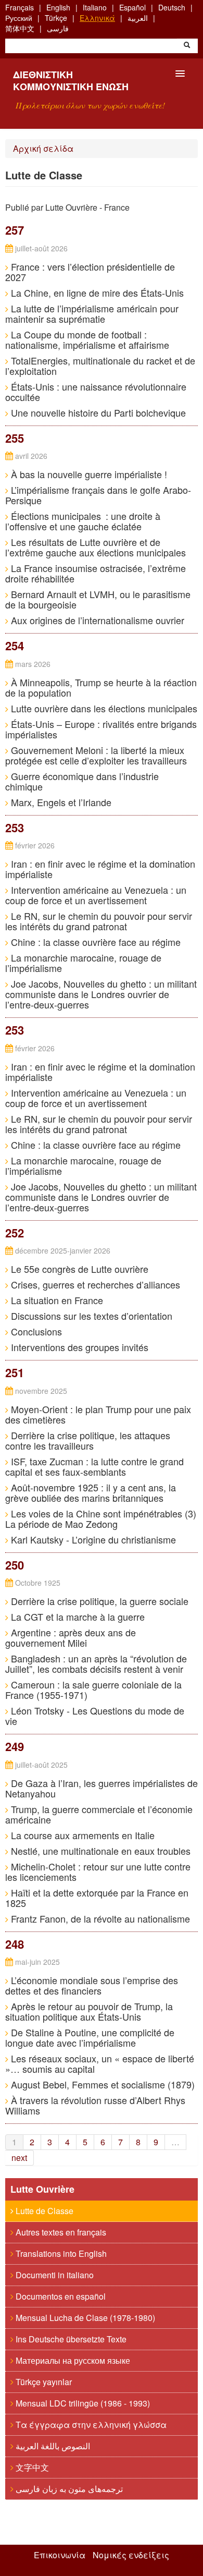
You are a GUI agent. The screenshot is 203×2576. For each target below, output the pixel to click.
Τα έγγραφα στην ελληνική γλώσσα (90, 2425)
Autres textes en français (60, 2232)
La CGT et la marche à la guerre (77, 1617)
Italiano (95, 7)
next (19, 2158)
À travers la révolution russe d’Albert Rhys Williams (95, 2105)
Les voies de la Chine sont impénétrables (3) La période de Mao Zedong (101, 1518)
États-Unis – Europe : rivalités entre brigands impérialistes (101, 729)
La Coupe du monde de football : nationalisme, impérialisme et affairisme (87, 339)
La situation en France (56, 1300)
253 (15, 828)
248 (15, 1944)
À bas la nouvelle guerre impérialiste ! (88, 474)
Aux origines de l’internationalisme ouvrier (96, 620)
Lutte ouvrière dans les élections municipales (103, 708)
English (58, 7)
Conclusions (35, 1331)
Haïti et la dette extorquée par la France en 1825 (97, 1898)
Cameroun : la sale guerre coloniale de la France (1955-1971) (93, 1690)
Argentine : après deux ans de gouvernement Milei (71, 1637)
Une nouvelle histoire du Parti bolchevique (97, 412)
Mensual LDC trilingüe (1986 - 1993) (82, 2403)
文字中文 (31, 2467)
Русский (19, 18)
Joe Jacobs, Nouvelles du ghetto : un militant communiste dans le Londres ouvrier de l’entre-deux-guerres (101, 994)
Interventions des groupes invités (78, 1347)
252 (15, 1233)
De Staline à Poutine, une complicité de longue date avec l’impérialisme (90, 2037)
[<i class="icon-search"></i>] (187, 46)
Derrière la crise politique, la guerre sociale (98, 1601)
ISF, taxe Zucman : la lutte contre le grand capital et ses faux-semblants (94, 1466)
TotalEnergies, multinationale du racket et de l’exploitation (100, 366)
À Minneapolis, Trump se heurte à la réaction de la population (101, 687)
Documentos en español (60, 2296)
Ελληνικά (97, 18)
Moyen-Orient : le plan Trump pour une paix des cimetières (98, 1414)
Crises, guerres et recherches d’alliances (94, 1284)
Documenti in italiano (54, 2275)
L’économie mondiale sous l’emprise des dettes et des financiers (92, 1985)
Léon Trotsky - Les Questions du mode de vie (95, 1716)
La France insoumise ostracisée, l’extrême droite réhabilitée (96, 573)
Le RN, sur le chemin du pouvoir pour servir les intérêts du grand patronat (99, 921)
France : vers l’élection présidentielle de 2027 (90, 272)
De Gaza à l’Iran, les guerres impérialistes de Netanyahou (102, 1788)
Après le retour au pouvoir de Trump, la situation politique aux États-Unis (89, 2011)
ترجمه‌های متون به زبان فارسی (68, 2489)
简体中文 (20, 28)
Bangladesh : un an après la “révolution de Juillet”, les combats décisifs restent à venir (96, 1663)
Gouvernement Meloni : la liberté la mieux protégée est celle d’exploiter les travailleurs (96, 755)
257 (15, 230)
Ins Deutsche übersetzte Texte (70, 2339)
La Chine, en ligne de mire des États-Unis (96, 293)
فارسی (58, 28)
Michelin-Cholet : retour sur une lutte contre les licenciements (98, 1872)
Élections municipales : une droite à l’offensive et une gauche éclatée (83, 521)
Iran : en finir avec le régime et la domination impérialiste (100, 869)
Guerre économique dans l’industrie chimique (82, 781)
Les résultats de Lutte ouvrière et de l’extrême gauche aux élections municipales (96, 547)
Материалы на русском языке (72, 2360)
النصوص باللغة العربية (52, 2446)
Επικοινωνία (60, 2555)
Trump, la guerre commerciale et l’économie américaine (99, 1814)
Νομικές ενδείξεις (131, 2555)
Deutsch (172, 7)
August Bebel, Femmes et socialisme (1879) (102, 2084)
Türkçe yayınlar (43, 2382)
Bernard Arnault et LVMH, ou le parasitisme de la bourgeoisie (98, 599)
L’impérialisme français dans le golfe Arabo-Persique (98, 495)
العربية (138, 18)
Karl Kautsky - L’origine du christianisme (92, 1539)
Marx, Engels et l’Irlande (60, 802)
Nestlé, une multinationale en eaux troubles (99, 1851)
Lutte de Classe (43, 2211)
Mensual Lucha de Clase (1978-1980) (84, 2318)
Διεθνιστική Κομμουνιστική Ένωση (71, 81)
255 (15, 438)
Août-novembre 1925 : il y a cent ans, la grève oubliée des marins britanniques (91, 1492)
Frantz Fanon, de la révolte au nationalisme (99, 1918)
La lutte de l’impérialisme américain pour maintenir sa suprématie (92, 313)
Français (20, 7)
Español (132, 7)
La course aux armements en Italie (81, 1835)
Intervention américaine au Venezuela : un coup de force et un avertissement (96, 895)
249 (15, 1746)
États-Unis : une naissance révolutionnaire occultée (96, 392)
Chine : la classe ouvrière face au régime (94, 942)
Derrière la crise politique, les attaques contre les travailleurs (88, 1440)
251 (15, 1372)
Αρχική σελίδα (43, 148)
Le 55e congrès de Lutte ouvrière (78, 1269)
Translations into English (60, 2253)
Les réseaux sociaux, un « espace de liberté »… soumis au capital (100, 2063)
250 (15, 1565)
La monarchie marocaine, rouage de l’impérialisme (83, 963)
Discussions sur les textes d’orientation (90, 1316)
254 (15, 646)
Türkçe (56, 18)
